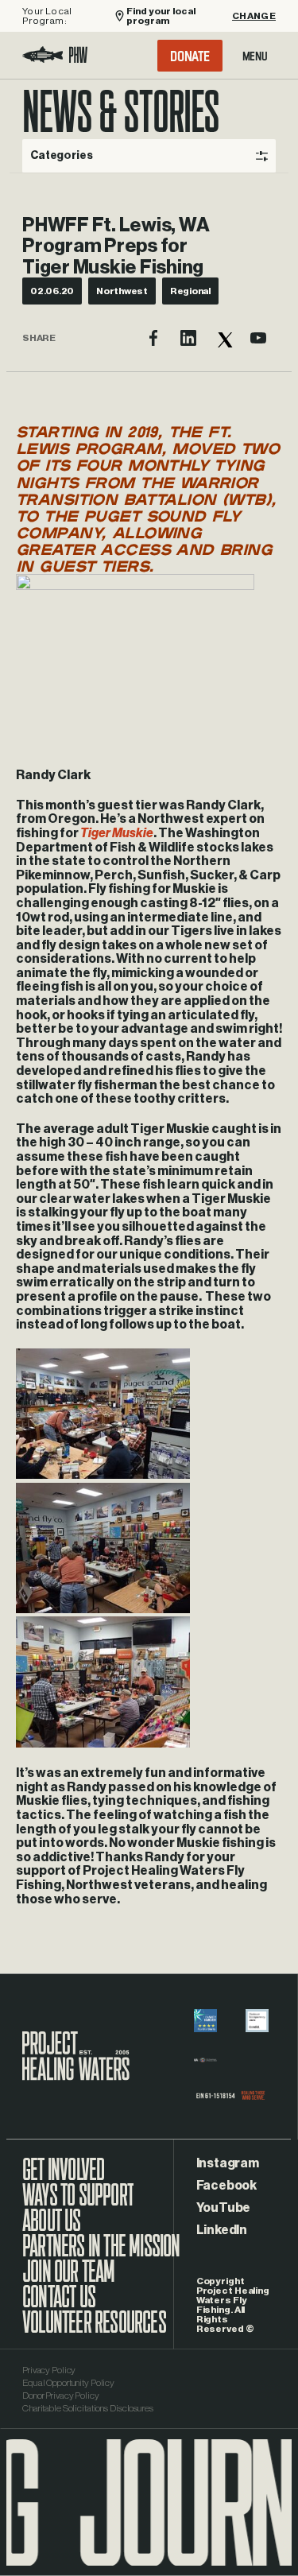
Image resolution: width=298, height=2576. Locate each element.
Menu (255, 56)
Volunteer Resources (94, 2330)
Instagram (228, 2163)
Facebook (226, 2186)
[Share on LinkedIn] (188, 338)
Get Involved (63, 2178)
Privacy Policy (49, 2370)
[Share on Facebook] (153, 338)
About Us (52, 2229)
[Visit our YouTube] (258, 338)
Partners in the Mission (101, 2254)
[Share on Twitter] (223, 338)
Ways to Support (78, 2203)
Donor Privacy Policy (61, 2396)
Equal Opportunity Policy (68, 2383)
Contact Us (59, 2305)
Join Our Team (69, 2279)
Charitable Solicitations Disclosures (88, 2408)
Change (254, 16)
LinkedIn (222, 2230)
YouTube (223, 2208)
